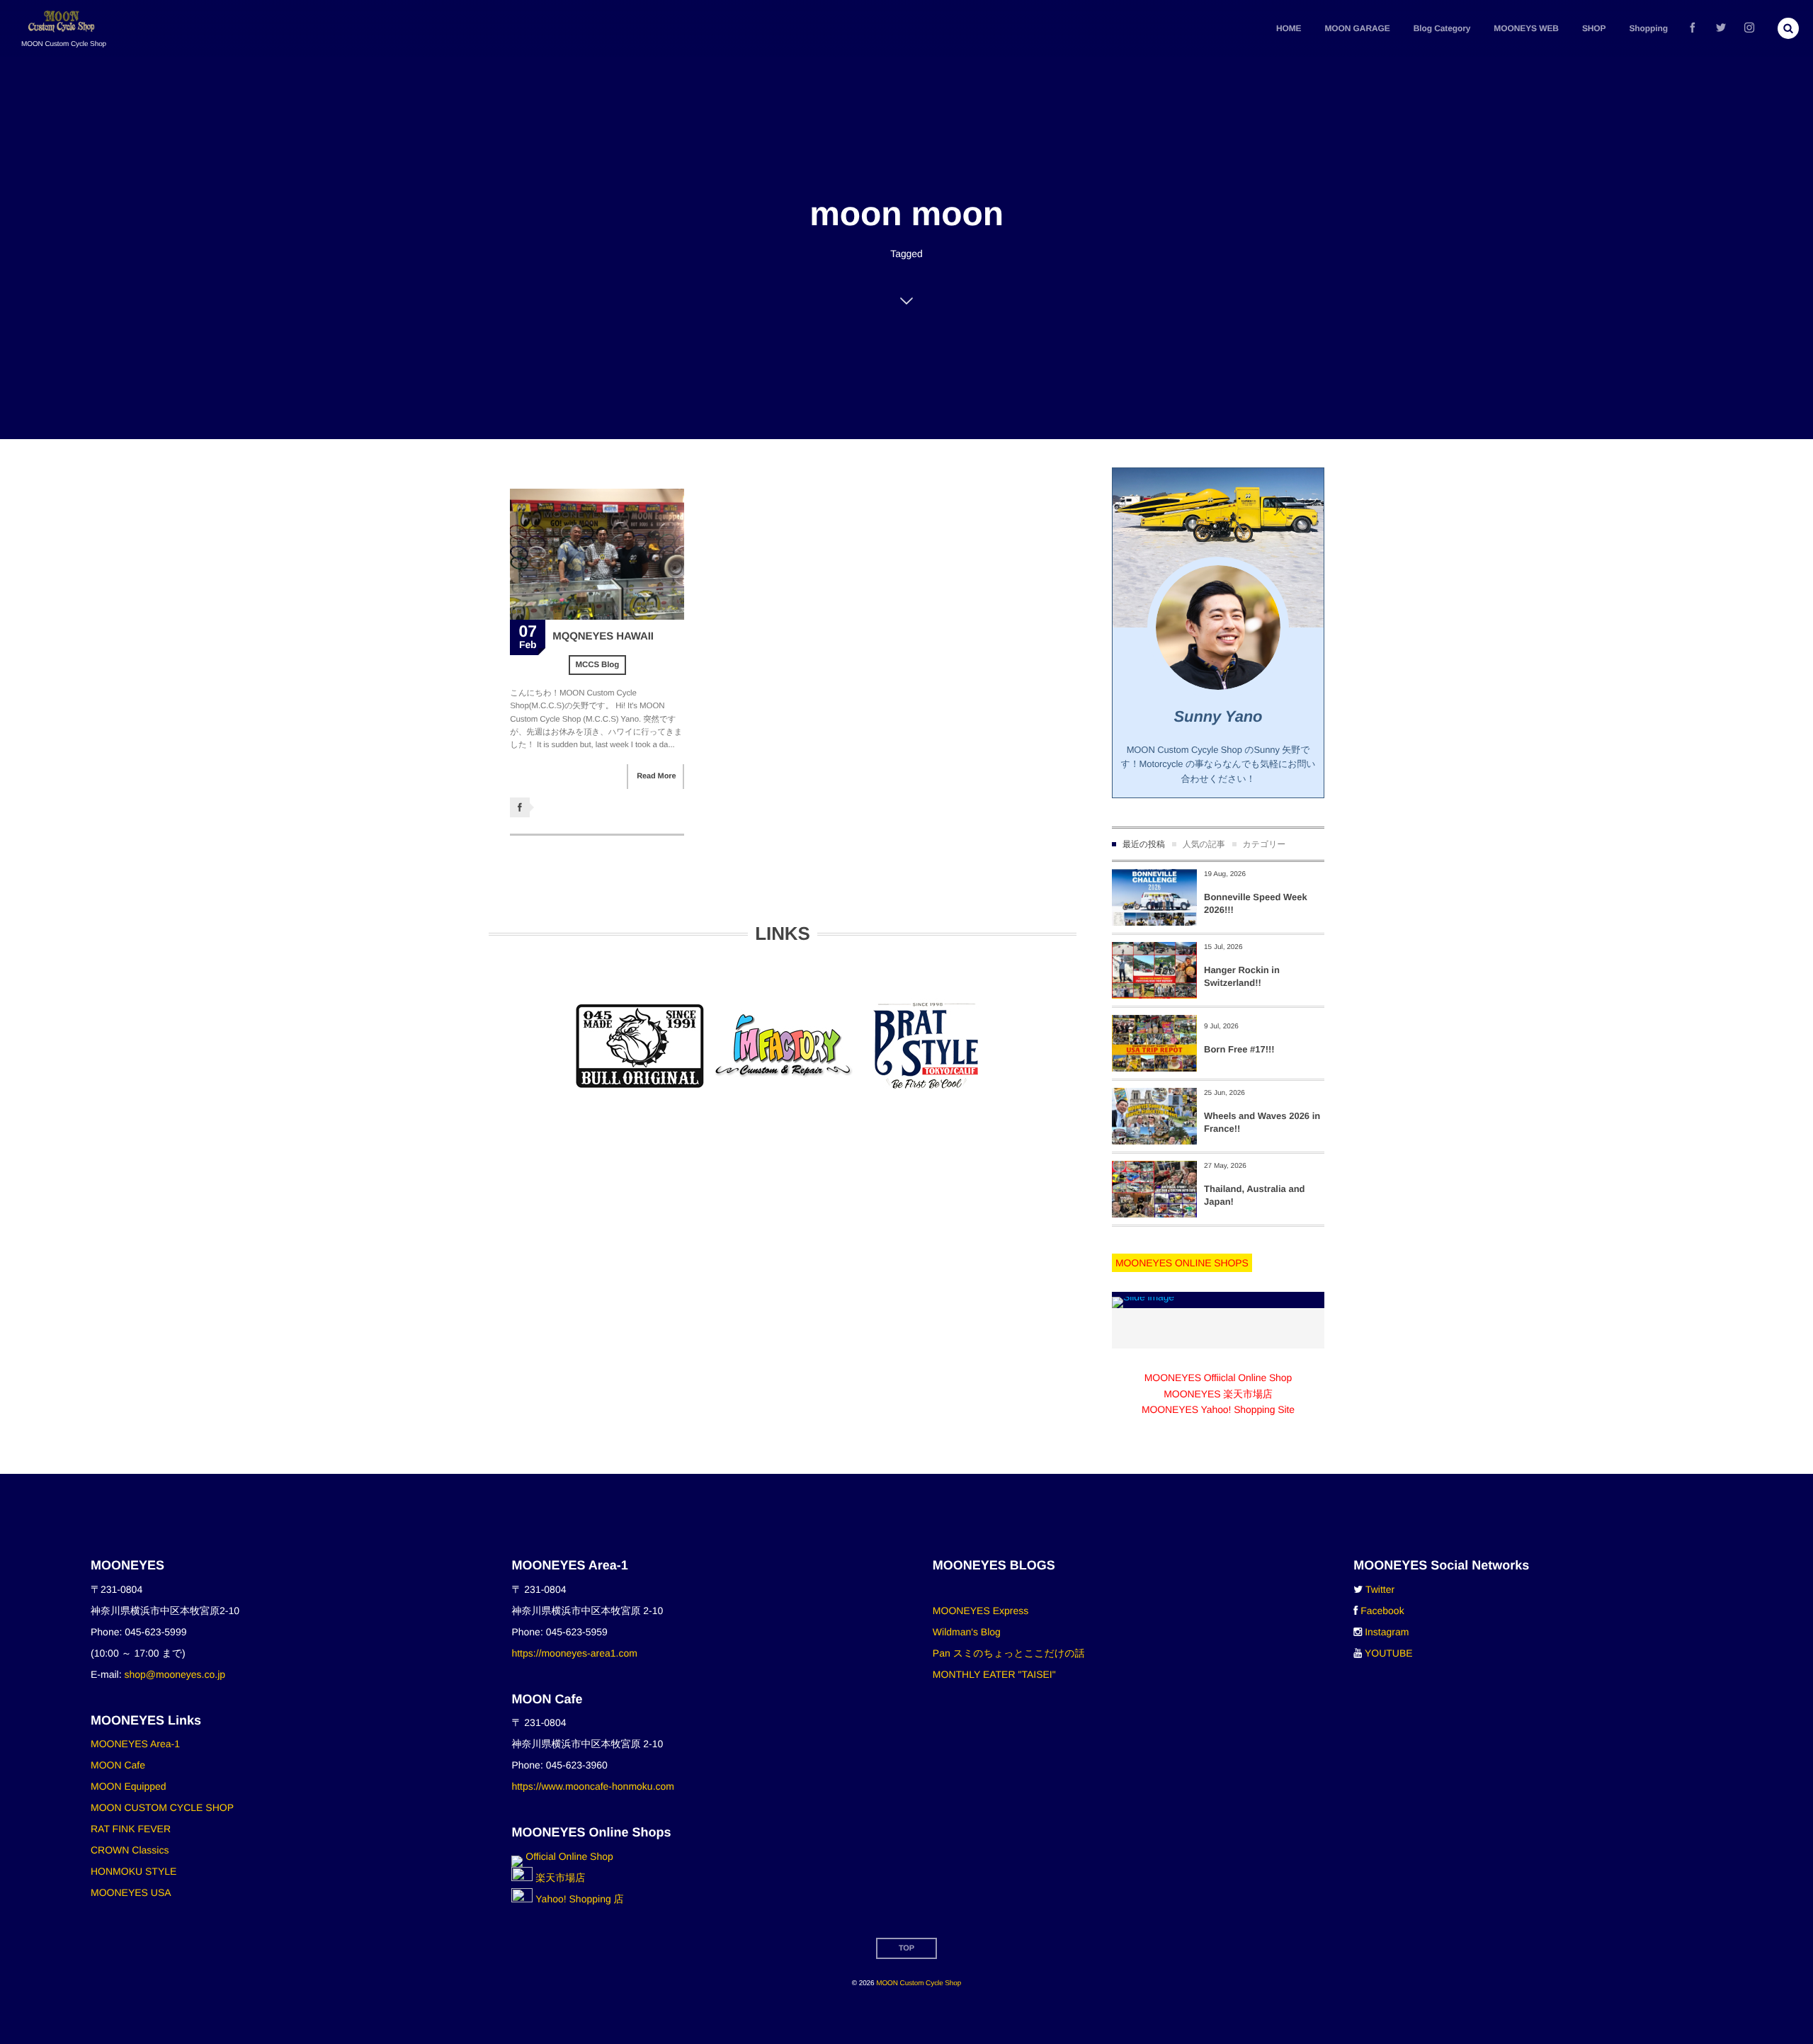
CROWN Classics (130, 1850)
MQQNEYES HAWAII (603, 636)
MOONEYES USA (131, 1892)
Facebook (1382, 1611)
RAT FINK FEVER (131, 1829)
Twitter (1380, 1589)
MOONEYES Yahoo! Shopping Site (1218, 1409)
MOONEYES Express (981, 1611)
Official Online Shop (568, 1856)
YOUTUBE (1389, 1653)
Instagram (1387, 1632)
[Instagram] (1749, 28)
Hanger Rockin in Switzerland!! (1242, 976)
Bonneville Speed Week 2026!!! (1256, 903)
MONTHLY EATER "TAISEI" (994, 1674)
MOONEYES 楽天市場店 (1218, 1394)
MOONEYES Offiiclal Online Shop (1218, 1378)
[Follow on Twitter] (1721, 28)
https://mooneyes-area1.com (574, 1653)
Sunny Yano (1218, 716)
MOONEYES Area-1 (135, 1744)
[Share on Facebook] (1693, 28)
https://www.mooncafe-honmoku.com (593, 1786)
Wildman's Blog (967, 1632)
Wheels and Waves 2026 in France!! (1262, 1122)
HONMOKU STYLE (133, 1871)
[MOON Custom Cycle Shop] (63, 22)
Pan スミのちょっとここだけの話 (1009, 1653)
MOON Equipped (129, 1786)
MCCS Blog (598, 665)
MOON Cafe (118, 1765)
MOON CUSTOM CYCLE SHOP (162, 1807)
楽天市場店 (559, 1878)
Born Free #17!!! (1239, 1049)
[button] (1788, 28)
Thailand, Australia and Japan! (1255, 1195)
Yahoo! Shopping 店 (578, 1899)
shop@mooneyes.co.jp (175, 1674)
